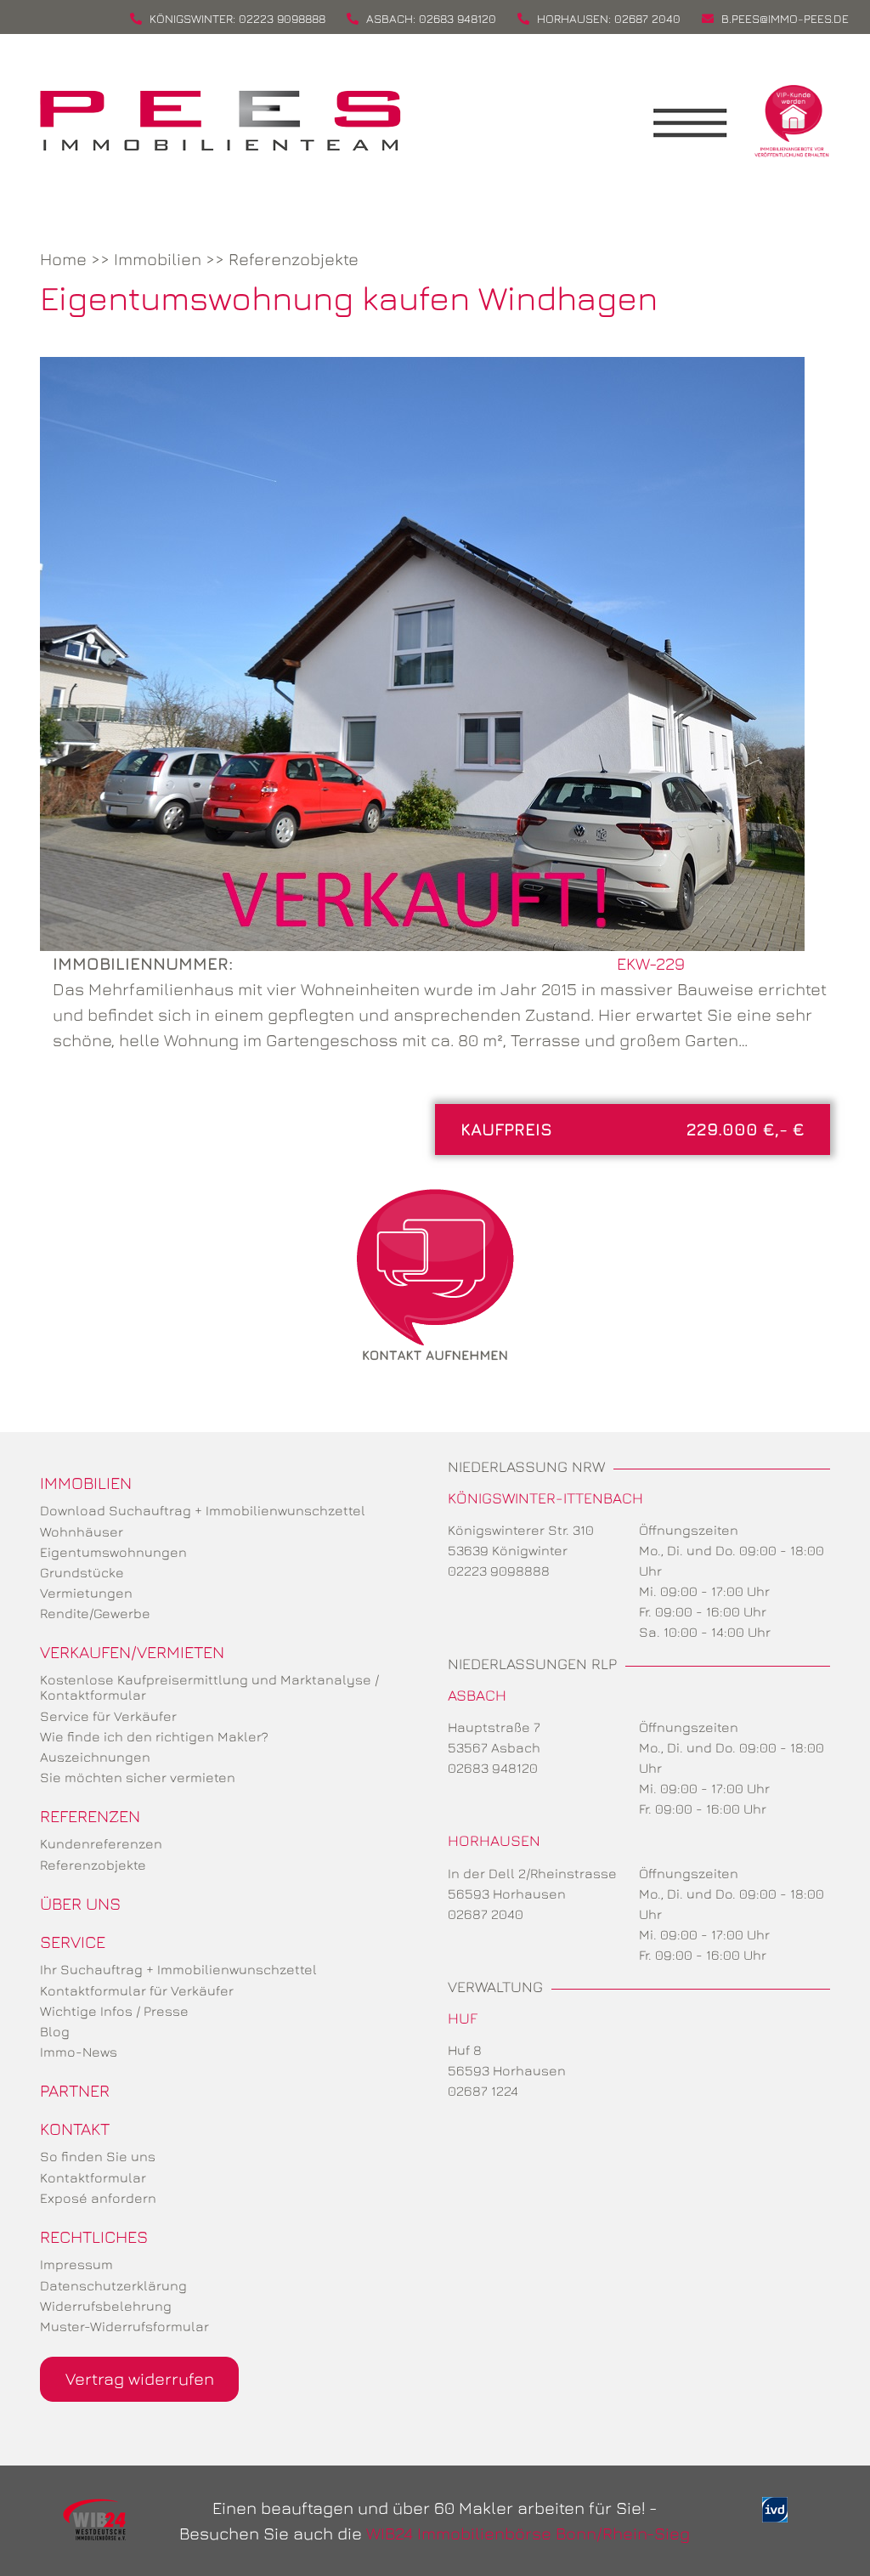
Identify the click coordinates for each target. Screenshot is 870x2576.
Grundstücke (82, 1572)
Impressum (76, 2264)
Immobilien (158, 259)
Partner (75, 2090)
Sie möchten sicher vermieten (138, 1777)
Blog (55, 2031)
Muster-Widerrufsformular (124, 2326)
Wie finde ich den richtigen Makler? (154, 1736)
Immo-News (79, 2052)
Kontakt (75, 2129)
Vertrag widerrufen (140, 2378)
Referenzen (90, 1816)
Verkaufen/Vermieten (132, 1652)
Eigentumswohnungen (113, 1552)
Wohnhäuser (82, 1531)
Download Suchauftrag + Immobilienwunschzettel (203, 1510)
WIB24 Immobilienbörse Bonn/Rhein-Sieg (528, 2533)
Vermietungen (86, 1593)
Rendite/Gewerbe (95, 1613)
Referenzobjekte (294, 259)
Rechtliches (94, 2236)
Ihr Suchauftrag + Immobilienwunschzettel (178, 1969)
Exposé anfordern (98, 2198)
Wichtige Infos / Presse (114, 2011)
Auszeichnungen (95, 1757)
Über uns (80, 1903)
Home (63, 259)
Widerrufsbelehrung (106, 2306)
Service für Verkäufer (108, 1716)
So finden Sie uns (98, 2156)
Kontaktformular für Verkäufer (137, 1990)
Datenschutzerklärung (113, 2285)
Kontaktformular (93, 2177)
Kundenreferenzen (101, 1843)
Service (73, 1942)
